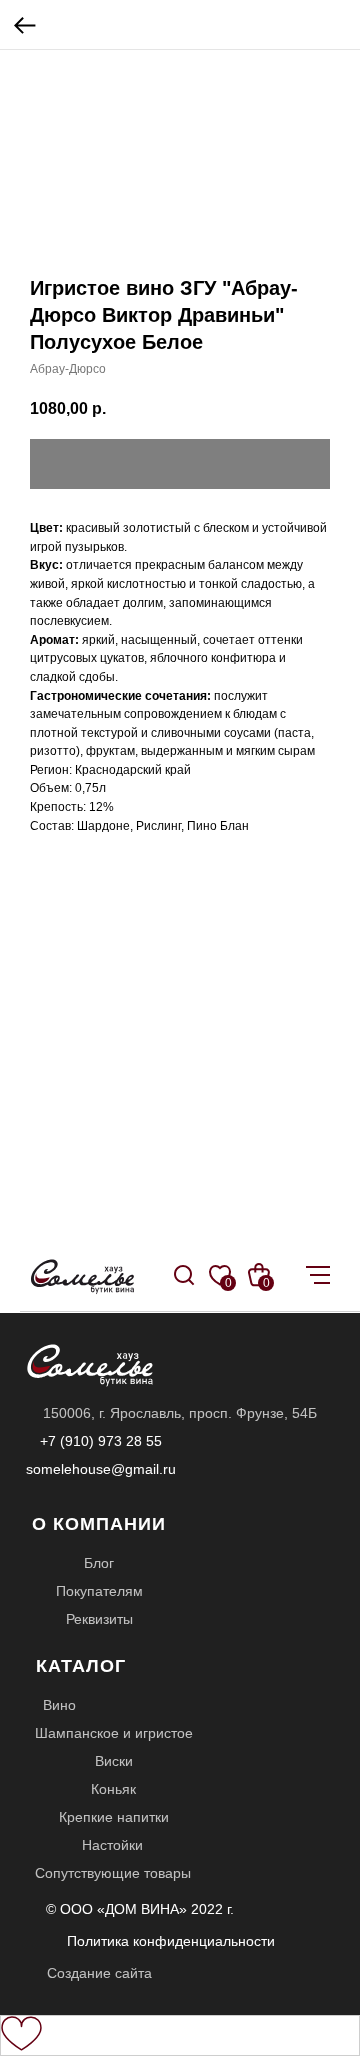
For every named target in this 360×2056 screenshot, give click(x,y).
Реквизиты (99, 1619)
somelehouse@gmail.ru (101, 1469)
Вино (59, 1705)
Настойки (112, 1845)
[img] (184, 1275)
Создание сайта (99, 1973)
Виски (114, 1761)
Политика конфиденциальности (171, 1941)
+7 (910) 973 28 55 (101, 1441)
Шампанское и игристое (114, 1733)
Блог (99, 1563)
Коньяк (113, 1789)
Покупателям (99, 1591)
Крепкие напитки (114, 1817)
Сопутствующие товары (113, 1873)
